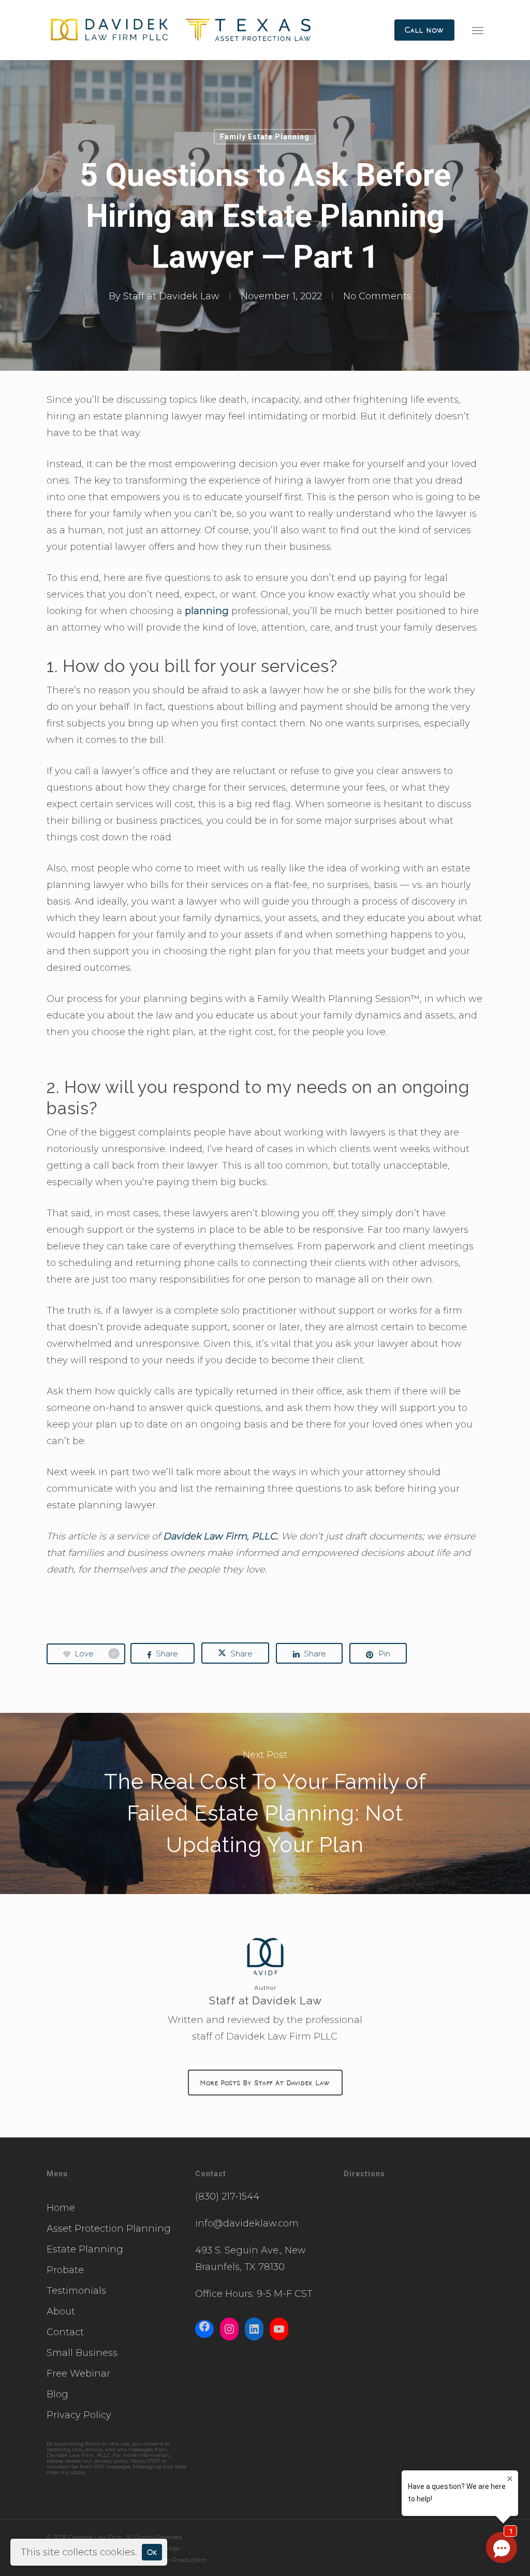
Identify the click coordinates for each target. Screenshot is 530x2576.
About (61, 2311)
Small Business (82, 2353)
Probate (65, 2270)
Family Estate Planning (265, 137)
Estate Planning (85, 2249)
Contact (65, 2332)
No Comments (377, 296)
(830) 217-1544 (227, 2196)
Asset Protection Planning (109, 2229)
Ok (152, 2552)
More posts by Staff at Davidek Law (265, 2083)
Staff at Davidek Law (171, 296)
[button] (478, 30)
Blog (57, 2394)
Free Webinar (78, 2374)
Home (61, 2208)
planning (207, 611)
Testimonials (76, 2291)
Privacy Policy (79, 2415)
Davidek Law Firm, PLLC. (221, 1536)
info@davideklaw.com (247, 2223)
